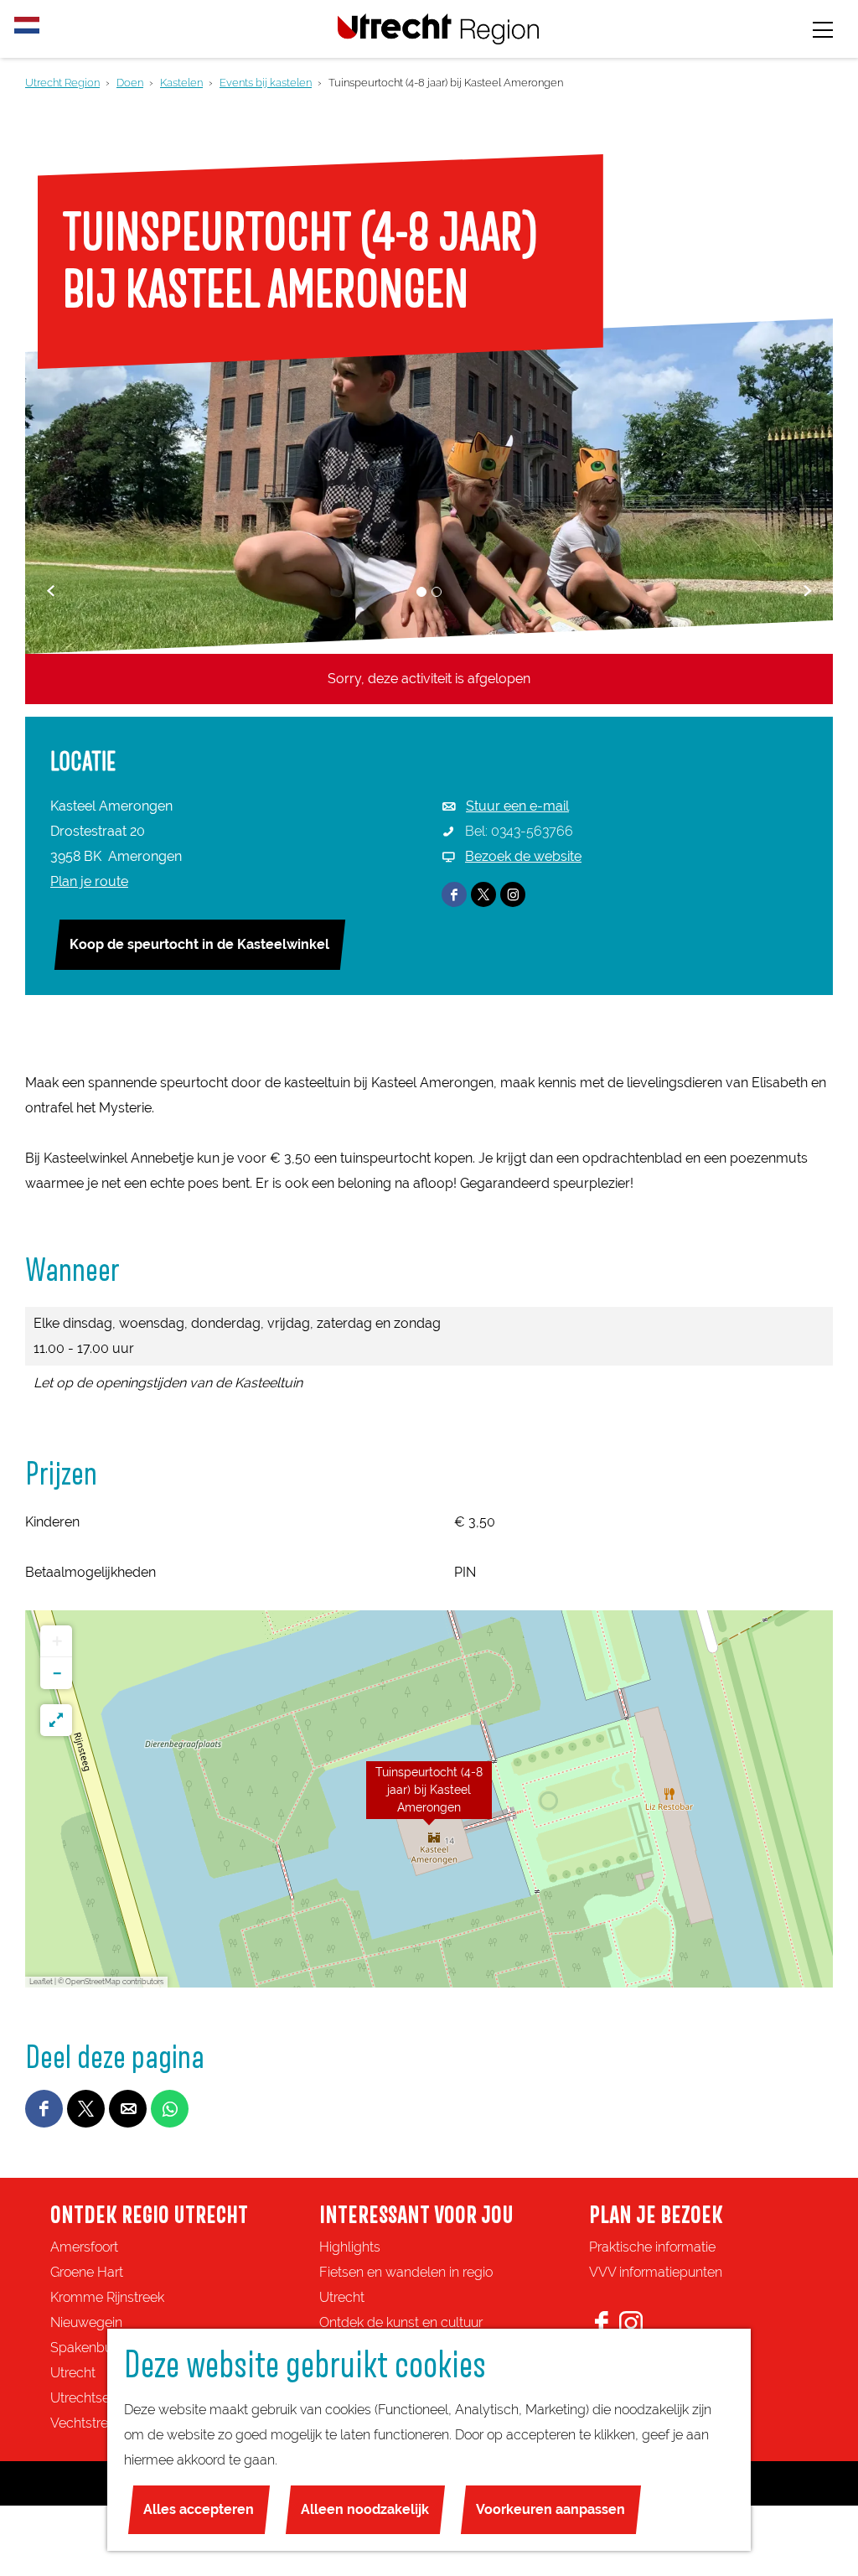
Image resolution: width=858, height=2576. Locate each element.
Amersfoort (84, 2247)
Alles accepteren (199, 2509)
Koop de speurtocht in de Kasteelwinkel (199, 944)
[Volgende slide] (807, 591)
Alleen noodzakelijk (365, 2509)
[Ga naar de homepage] (438, 29)
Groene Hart (87, 2272)
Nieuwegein (86, 2322)
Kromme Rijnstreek (107, 2297)
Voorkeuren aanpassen (550, 2509)
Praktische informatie (652, 2247)
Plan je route (89, 881)
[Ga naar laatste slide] (51, 591)
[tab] (421, 592)
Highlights (350, 2247)
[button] (429, 1799)
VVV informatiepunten (656, 2272)
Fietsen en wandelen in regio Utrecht (406, 2285)
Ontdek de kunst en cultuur (401, 2322)
